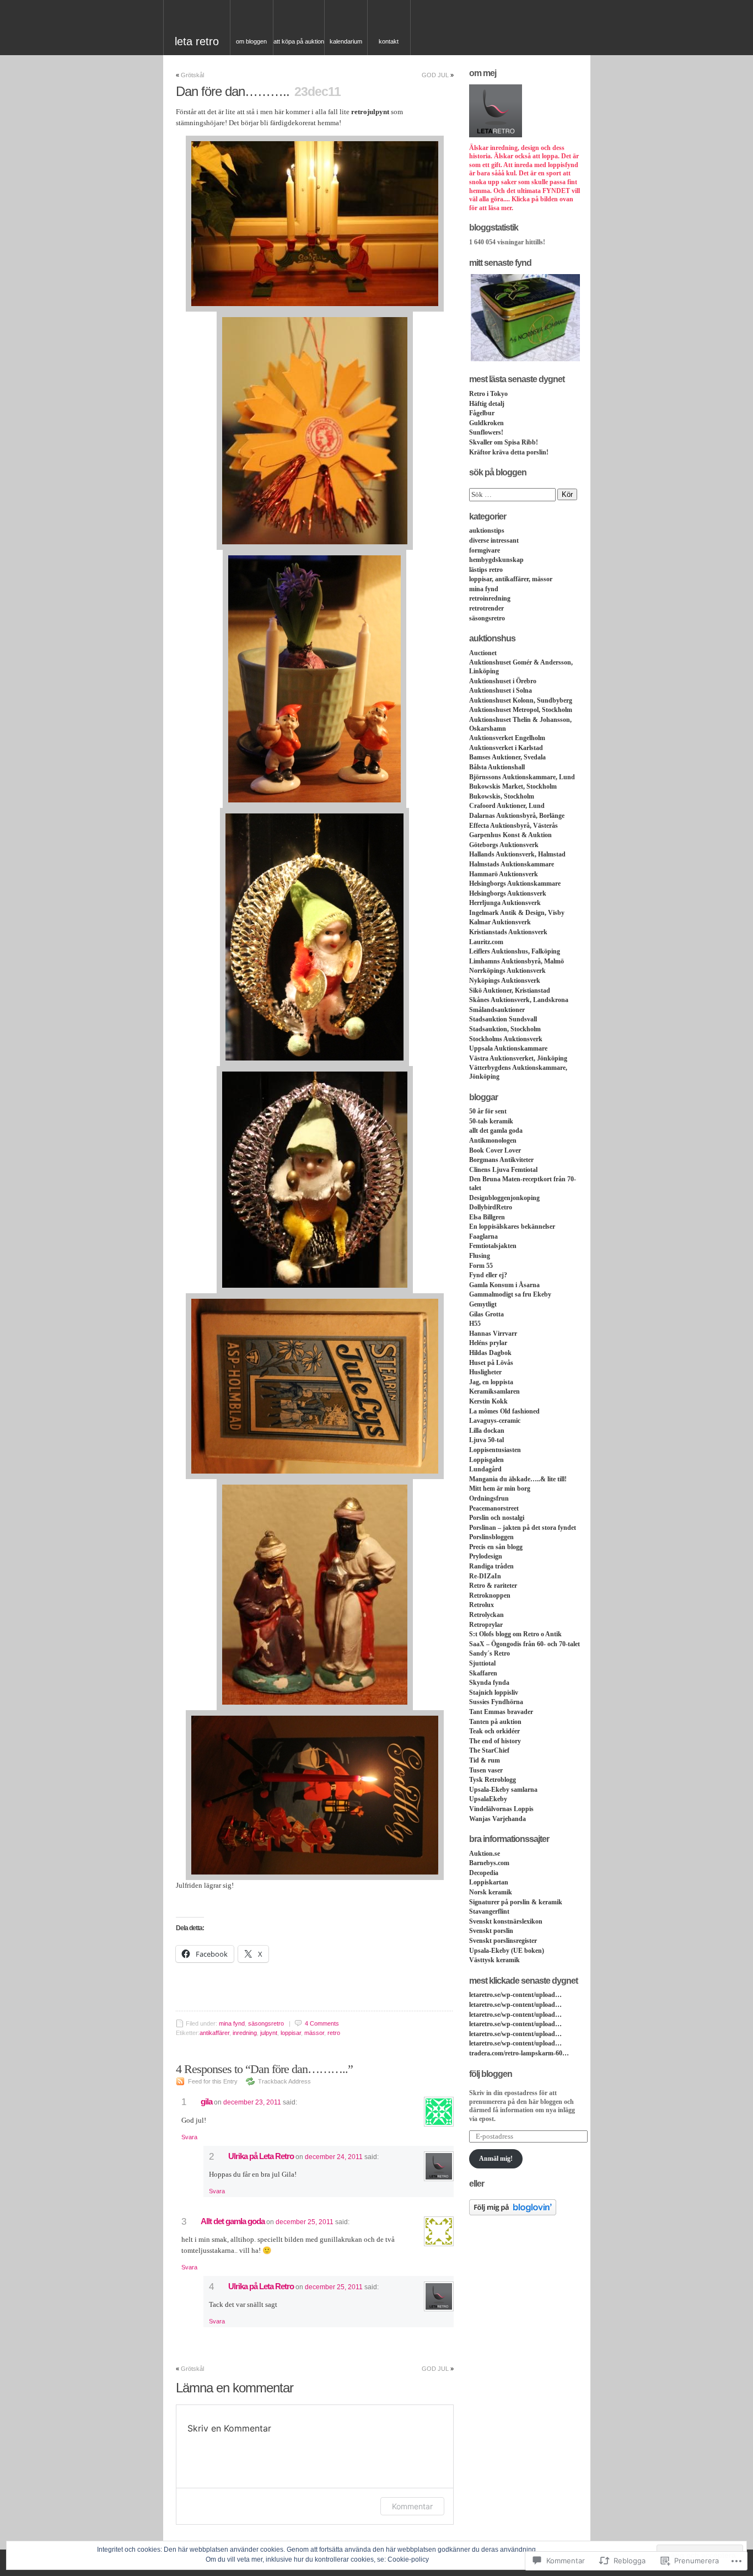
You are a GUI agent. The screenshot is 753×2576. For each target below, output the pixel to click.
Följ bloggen (491, 2074)
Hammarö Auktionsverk (504, 874)
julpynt (269, 2033)
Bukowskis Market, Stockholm (513, 786)
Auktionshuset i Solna (501, 690)
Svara (189, 2137)
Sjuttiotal (482, 1663)
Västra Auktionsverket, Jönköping (518, 1058)
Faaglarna (483, 1236)
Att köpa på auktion (299, 41)
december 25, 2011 (305, 2222)
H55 (475, 1324)
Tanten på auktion (495, 1722)
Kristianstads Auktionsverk (508, 932)
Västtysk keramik (494, 1960)
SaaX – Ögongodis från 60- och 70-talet (525, 1644)
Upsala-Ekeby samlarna (503, 1790)
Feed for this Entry (213, 2081)
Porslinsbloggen (491, 1537)
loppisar (291, 2033)
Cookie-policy (408, 2559)
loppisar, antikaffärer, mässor (511, 579)
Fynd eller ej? (488, 1275)
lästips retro (486, 570)
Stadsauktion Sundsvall (503, 1019)
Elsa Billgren (487, 1217)
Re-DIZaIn (485, 1576)
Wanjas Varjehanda (497, 1819)
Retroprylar (486, 1625)
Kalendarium (346, 41)
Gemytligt (483, 1304)
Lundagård (485, 1469)
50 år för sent (488, 1111)
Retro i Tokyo (488, 394)
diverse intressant (494, 540)
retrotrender (486, 608)
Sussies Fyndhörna (496, 1702)
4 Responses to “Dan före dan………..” (264, 2069)
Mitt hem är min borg (500, 1488)
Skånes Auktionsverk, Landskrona (519, 1000)
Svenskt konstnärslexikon (506, 1921)
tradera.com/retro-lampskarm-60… (519, 2053)
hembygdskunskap (496, 560)
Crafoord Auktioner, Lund (507, 806)
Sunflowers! (486, 432)
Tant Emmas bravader (501, 1712)
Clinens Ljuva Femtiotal (503, 1170)
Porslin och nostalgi (497, 1518)
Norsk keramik (491, 1892)
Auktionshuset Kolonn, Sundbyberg (521, 700)
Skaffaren (483, 1673)
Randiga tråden (491, 1566)
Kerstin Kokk (488, 1401)
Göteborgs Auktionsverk (504, 845)
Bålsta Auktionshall (497, 767)
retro (334, 2033)
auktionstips (487, 531)
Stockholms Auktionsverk (506, 1039)
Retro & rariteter (493, 1586)
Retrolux (482, 1605)
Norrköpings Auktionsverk (507, 971)
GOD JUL (435, 75)
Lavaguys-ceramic (495, 1421)
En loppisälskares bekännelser (512, 1227)
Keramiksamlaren (494, 1391)
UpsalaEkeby (488, 1799)
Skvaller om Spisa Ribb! (504, 442)
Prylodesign (486, 1556)
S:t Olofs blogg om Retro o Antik (515, 1634)
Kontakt (389, 41)
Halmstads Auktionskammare (512, 864)
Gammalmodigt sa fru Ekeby (510, 1294)
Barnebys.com (489, 1863)
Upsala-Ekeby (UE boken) (507, 1951)
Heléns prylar (488, 1343)
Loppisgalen (486, 1460)
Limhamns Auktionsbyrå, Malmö (517, 961)
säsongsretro (266, 2023)
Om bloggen (251, 41)
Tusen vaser (486, 1770)
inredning (245, 2033)
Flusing (480, 1256)
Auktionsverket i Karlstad (506, 748)
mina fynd (232, 2023)
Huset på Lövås (491, 1363)
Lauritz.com (486, 942)
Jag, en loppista (491, 1382)
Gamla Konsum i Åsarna (504, 1285)
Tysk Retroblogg (493, 1780)
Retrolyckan (486, 1615)
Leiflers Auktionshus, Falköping (515, 951)
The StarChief (489, 1750)
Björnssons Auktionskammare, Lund (522, 777)
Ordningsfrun (489, 1498)
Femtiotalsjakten (493, 1246)
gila (206, 2101)
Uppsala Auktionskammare (508, 1048)
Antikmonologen (493, 1140)
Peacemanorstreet (494, 1508)
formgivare (485, 550)
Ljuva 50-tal (486, 1440)
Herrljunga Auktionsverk (505, 903)
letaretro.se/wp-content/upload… (515, 1995)
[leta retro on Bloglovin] (513, 2213)
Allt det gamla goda (233, 2221)
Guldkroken (486, 423)
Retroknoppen (490, 1595)
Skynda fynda (489, 1683)
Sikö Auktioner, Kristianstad (510, 990)
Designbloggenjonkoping (504, 1198)
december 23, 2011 (252, 2102)
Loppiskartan (489, 1882)
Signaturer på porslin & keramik (516, 1902)
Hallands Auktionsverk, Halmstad (517, 854)
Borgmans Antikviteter (501, 1160)
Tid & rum (485, 1760)
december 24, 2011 (334, 2157)
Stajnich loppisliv (494, 1693)
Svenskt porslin (491, 1931)
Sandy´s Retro (490, 1653)
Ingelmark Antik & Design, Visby (517, 913)
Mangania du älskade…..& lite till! (518, 1479)
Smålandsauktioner (497, 1010)
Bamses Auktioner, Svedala (507, 757)
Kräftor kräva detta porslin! (509, 452)
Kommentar (412, 2506)
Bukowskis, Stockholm (502, 796)
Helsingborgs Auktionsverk (508, 893)
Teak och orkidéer (494, 1731)
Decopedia (484, 1873)
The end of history (495, 1741)
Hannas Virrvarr (493, 1333)
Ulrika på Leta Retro (261, 2156)
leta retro (197, 41)
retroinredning (490, 598)
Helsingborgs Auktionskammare (515, 883)
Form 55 (481, 1266)
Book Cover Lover (495, 1150)
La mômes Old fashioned (504, 1411)
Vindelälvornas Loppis (501, 1809)
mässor (314, 2033)
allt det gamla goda (496, 1131)
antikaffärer (214, 2033)
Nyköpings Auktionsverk (505, 981)
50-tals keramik (491, 1121)
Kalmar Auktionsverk (500, 922)
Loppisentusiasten (495, 1450)
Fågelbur (482, 413)
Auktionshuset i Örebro (503, 681)
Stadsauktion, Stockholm (505, 1029)
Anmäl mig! (496, 2159)
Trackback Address (284, 2081)
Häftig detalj (487, 404)
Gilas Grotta (486, 1314)
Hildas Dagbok (490, 1353)
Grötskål (192, 75)
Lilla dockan (487, 1431)
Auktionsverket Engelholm (507, 738)
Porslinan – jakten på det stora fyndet (523, 1528)
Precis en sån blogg (496, 1547)
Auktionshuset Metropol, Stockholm (521, 710)
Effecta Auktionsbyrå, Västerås (513, 826)
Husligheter (485, 1372)
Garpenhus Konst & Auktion (510, 835)
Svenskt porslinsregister (503, 1941)
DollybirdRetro (491, 1207)
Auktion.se (485, 1854)
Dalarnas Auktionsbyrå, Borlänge (517, 816)
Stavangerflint (489, 1911)
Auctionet (483, 653)
